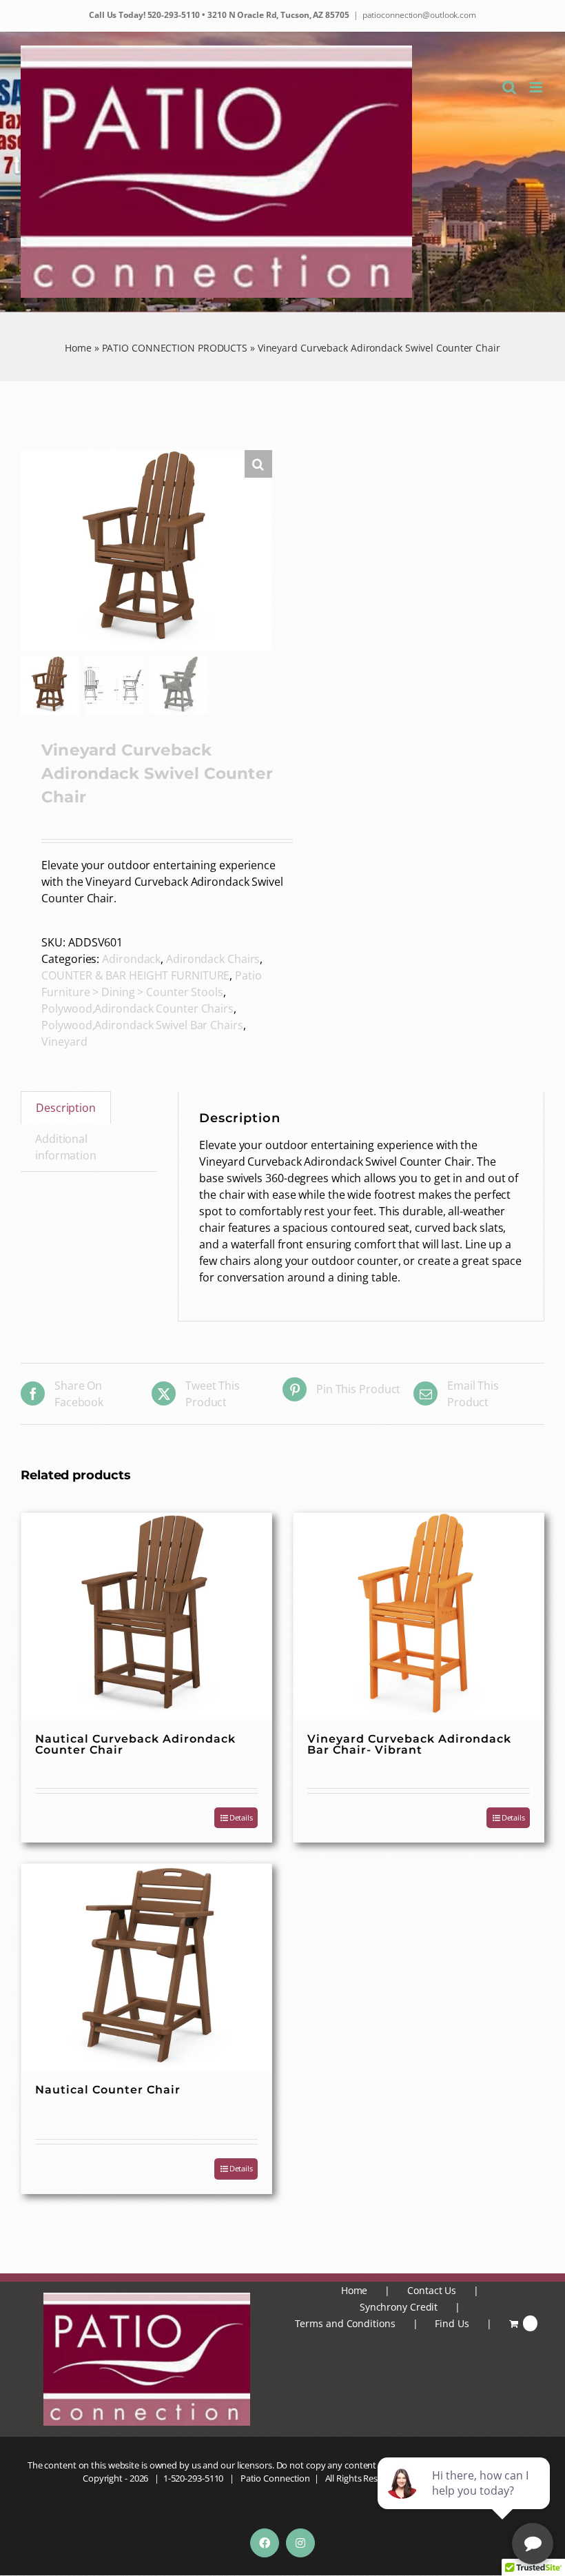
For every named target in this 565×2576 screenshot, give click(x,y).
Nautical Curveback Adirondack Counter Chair (135, 1744)
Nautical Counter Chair (108, 2090)
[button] (258, 464)
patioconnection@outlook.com (419, 15)
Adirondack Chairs (213, 959)
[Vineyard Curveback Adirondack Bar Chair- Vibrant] (419, 1616)
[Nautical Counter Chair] (146, 1967)
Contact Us (432, 2290)
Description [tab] (66, 1108)
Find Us (452, 2323)
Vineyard (64, 1042)
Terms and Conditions (345, 2323)
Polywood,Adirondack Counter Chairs (137, 1008)
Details (241, 1817)
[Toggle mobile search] (509, 87)
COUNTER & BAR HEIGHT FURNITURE (135, 975)
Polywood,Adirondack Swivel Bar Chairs (142, 1025)
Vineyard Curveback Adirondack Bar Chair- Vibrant (409, 1744)
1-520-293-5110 (194, 2478)
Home (78, 348)
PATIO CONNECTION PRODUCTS (175, 348)
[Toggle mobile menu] (537, 87)
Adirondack (131, 959)
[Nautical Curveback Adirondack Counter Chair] (146, 1616)
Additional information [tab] (66, 1147)
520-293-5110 (173, 15)
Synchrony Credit (399, 2307)
